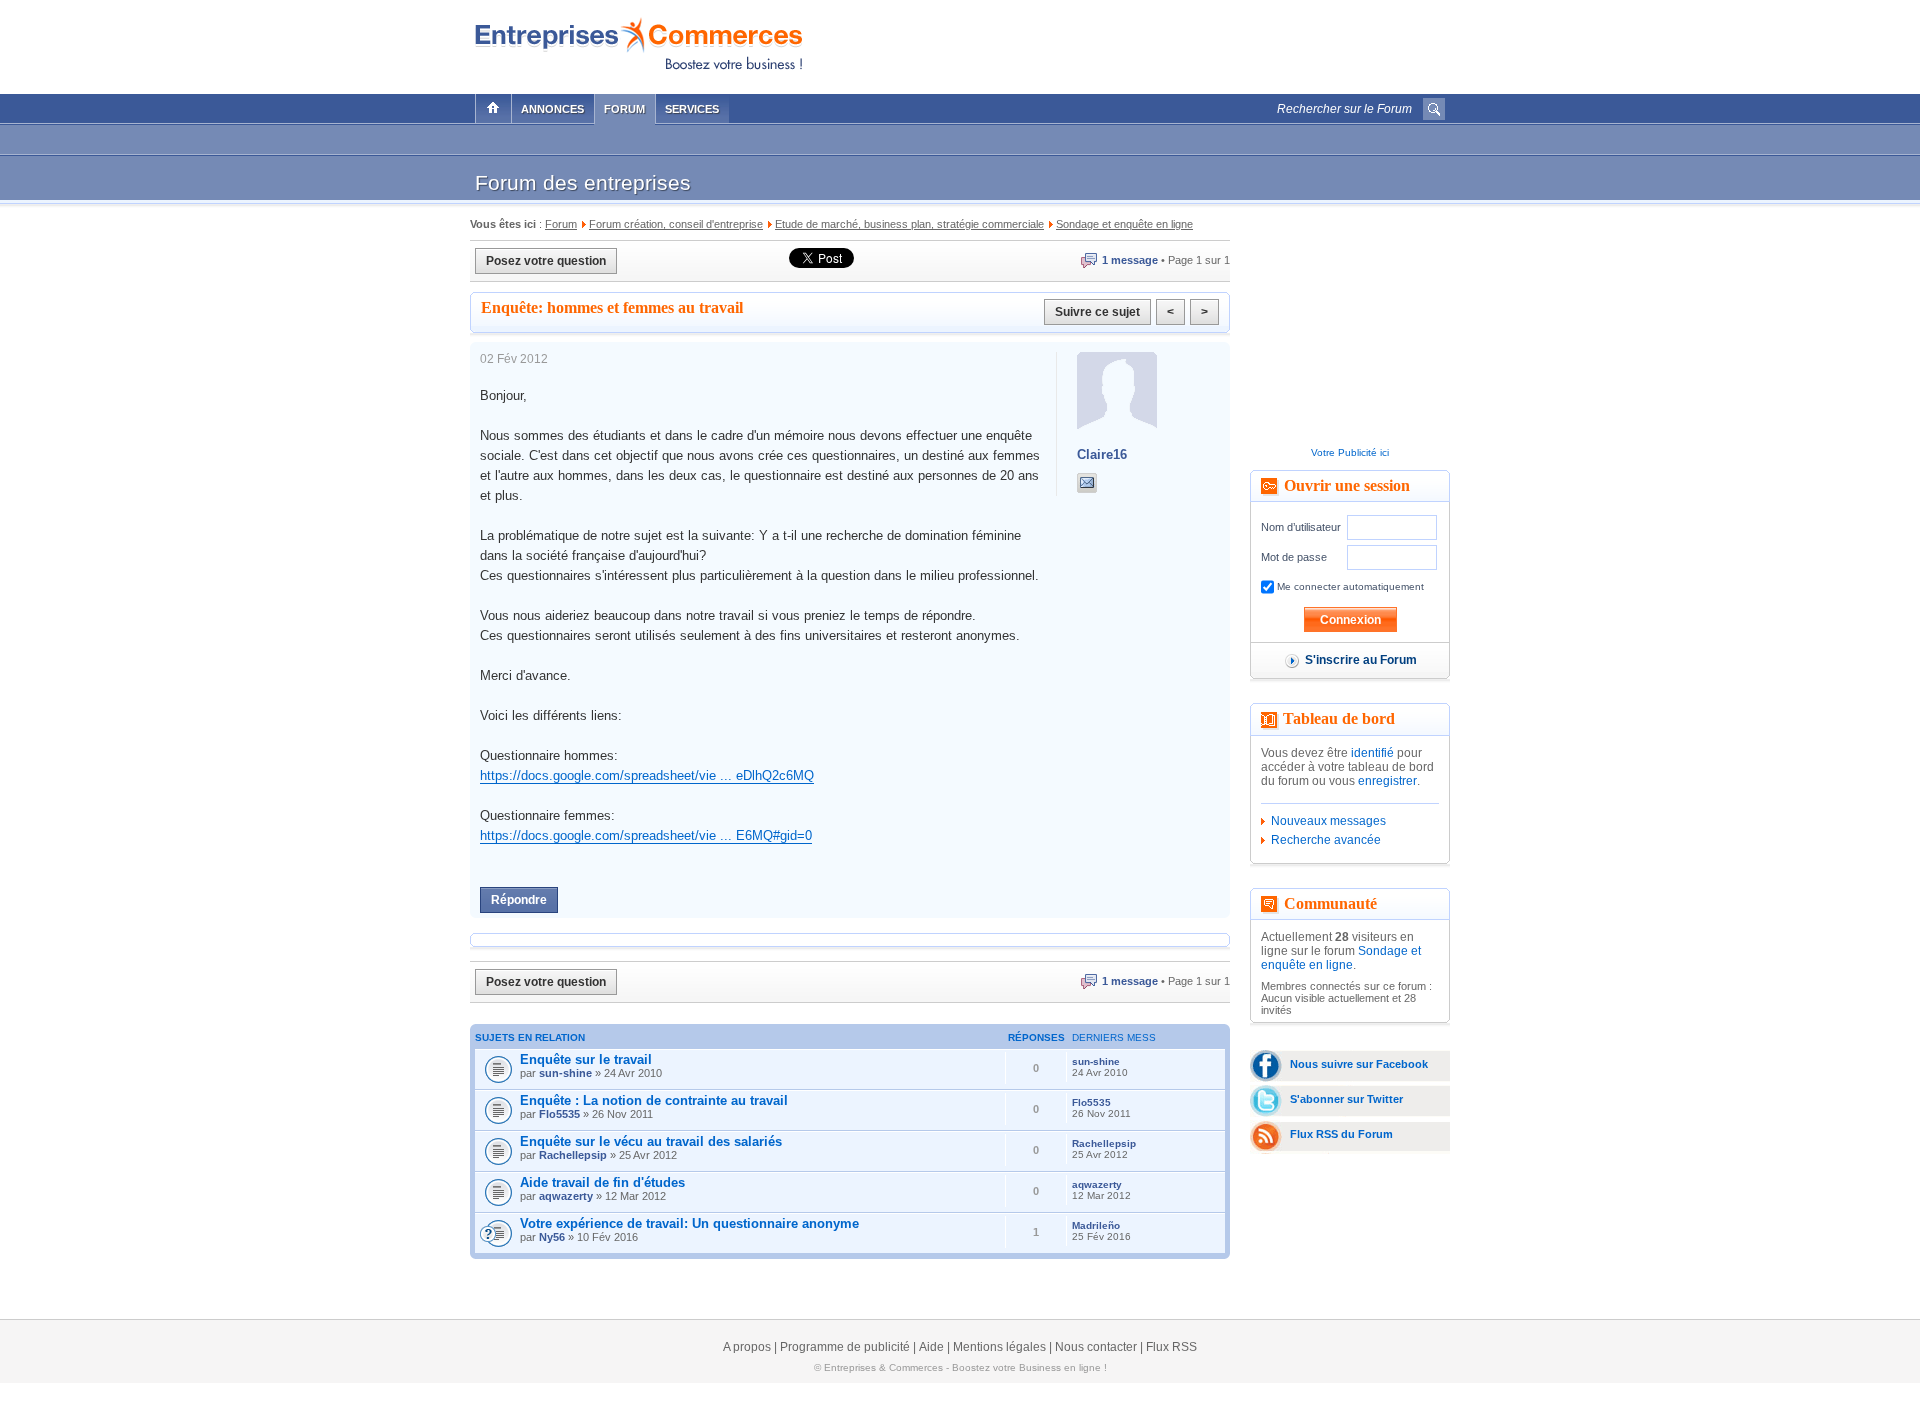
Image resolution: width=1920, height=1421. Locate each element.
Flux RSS (1171, 1347)
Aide (931, 1347)
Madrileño (1096, 1225)
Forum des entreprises (583, 182)
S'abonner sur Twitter (1346, 1099)
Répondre (519, 900)
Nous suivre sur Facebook (1359, 1064)
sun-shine (565, 1073)
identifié (1372, 753)
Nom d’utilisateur (1301, 527)
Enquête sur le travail (586, 1059)
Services (692, 109)
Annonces (552, 109)
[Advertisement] (1211, 42)
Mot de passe (1294, 557)
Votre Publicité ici (1350, 452)
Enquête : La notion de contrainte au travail (654, 1100)
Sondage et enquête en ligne (1341, 958)
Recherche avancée (1326, 840)
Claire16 (1102, 454)
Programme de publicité (845, 1347)
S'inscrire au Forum (1361, 660)
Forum (624, 109)
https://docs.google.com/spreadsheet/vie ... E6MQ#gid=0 (646, 835)
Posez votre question (546, 261)
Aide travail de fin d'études (602, 1182)
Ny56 (552, 1237)
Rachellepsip (573, 1155)
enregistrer (1387, 781)
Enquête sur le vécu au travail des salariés (651, 1141)
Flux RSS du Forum (1341, 1134)
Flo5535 (559, 1114)
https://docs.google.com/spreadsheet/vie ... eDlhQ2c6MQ (647, 775)
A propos (747, 1347)
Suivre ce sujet (1097, 312)
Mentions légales (999, 1347)
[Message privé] (1087, 483)
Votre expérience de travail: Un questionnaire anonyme (689, 1223)
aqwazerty (566, 1196)
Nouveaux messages (1328, 821)
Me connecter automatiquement (1349, 586)
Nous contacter (1096, 1347)
